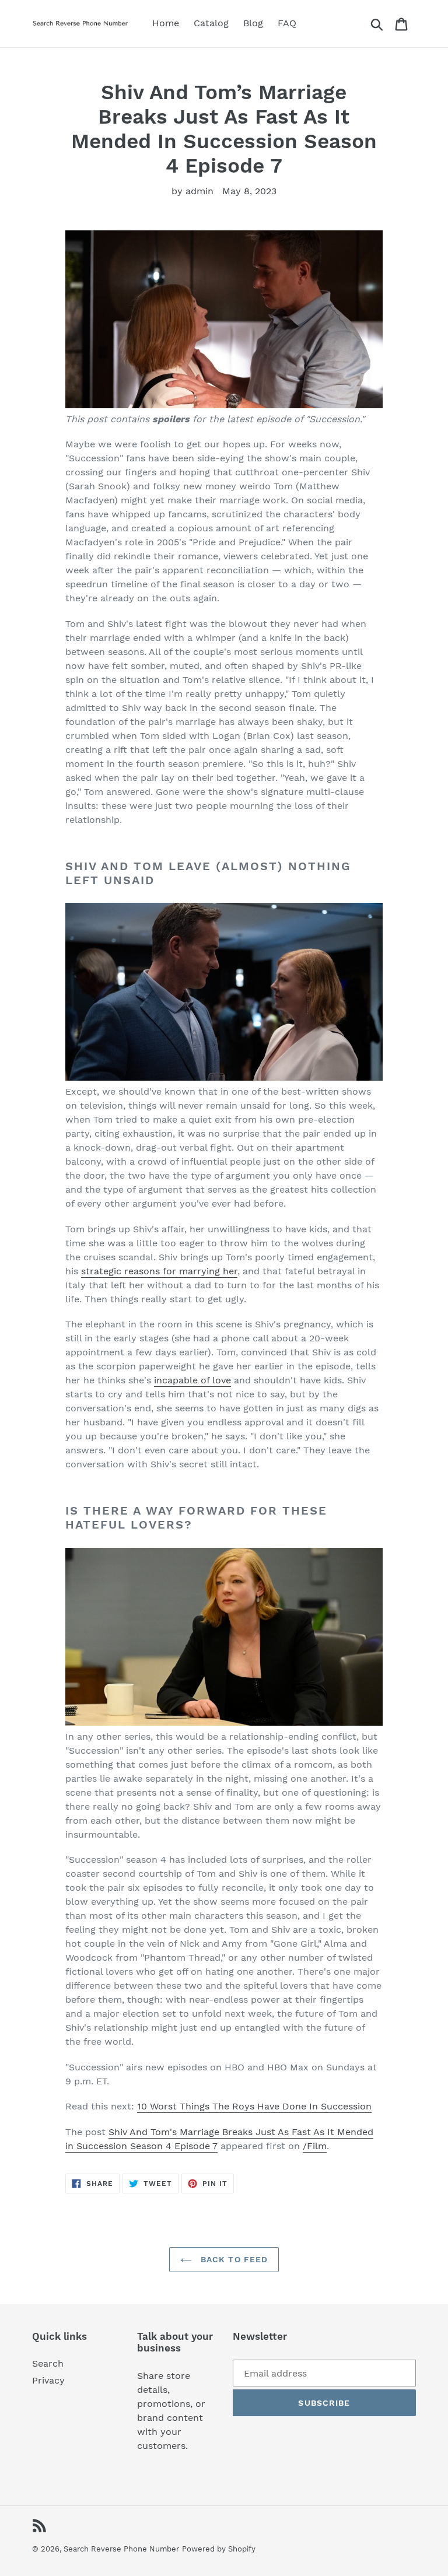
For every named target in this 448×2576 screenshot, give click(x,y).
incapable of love (192, 1380)
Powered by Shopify (219, 2549)
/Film (315, 2146)
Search (48, 2363)
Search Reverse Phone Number (121, 2549)
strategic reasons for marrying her (159, 1271)
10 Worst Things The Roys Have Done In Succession (254, 2106)
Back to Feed (233, 2259)
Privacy (48, 2380)
